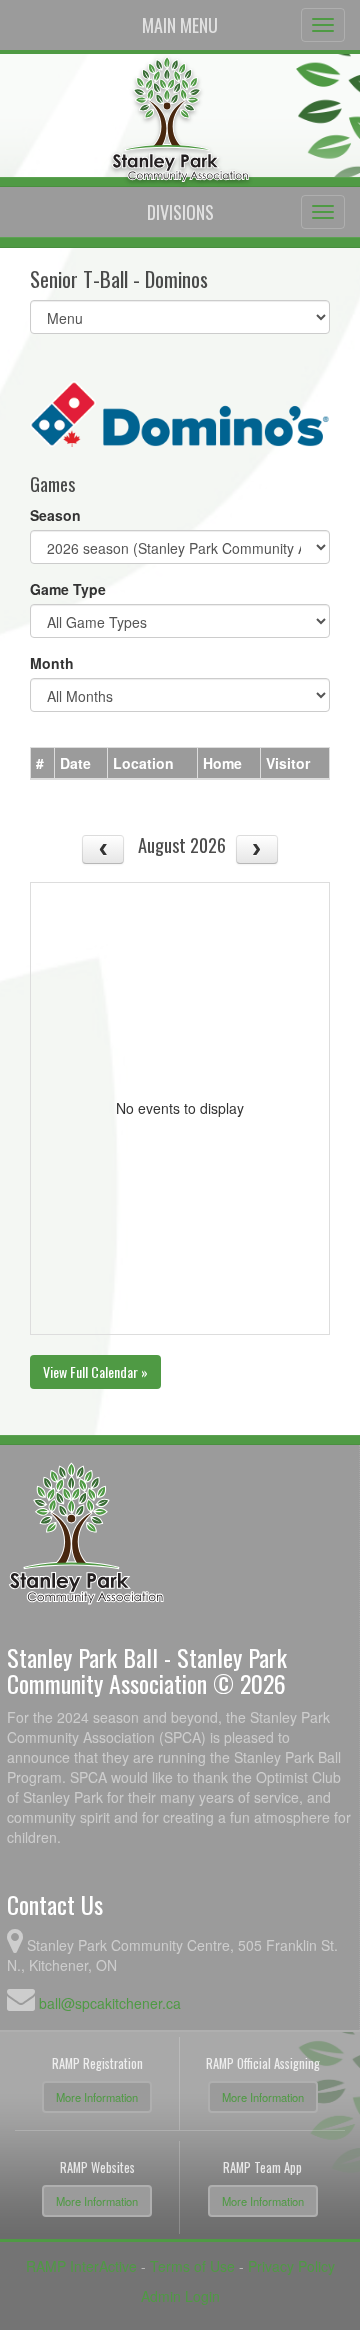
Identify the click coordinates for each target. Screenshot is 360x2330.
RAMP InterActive (81, 2266)
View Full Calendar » (95, 1371)
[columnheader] (43, 763)
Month (52, 663)
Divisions (180, 212)
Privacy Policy (291, 2266)
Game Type (68, 589)
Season (55, 515)
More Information (97, 2097)
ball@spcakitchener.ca (110, 2003)
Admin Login (180, 2296)
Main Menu (180, 25)
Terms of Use (192, 2266)
